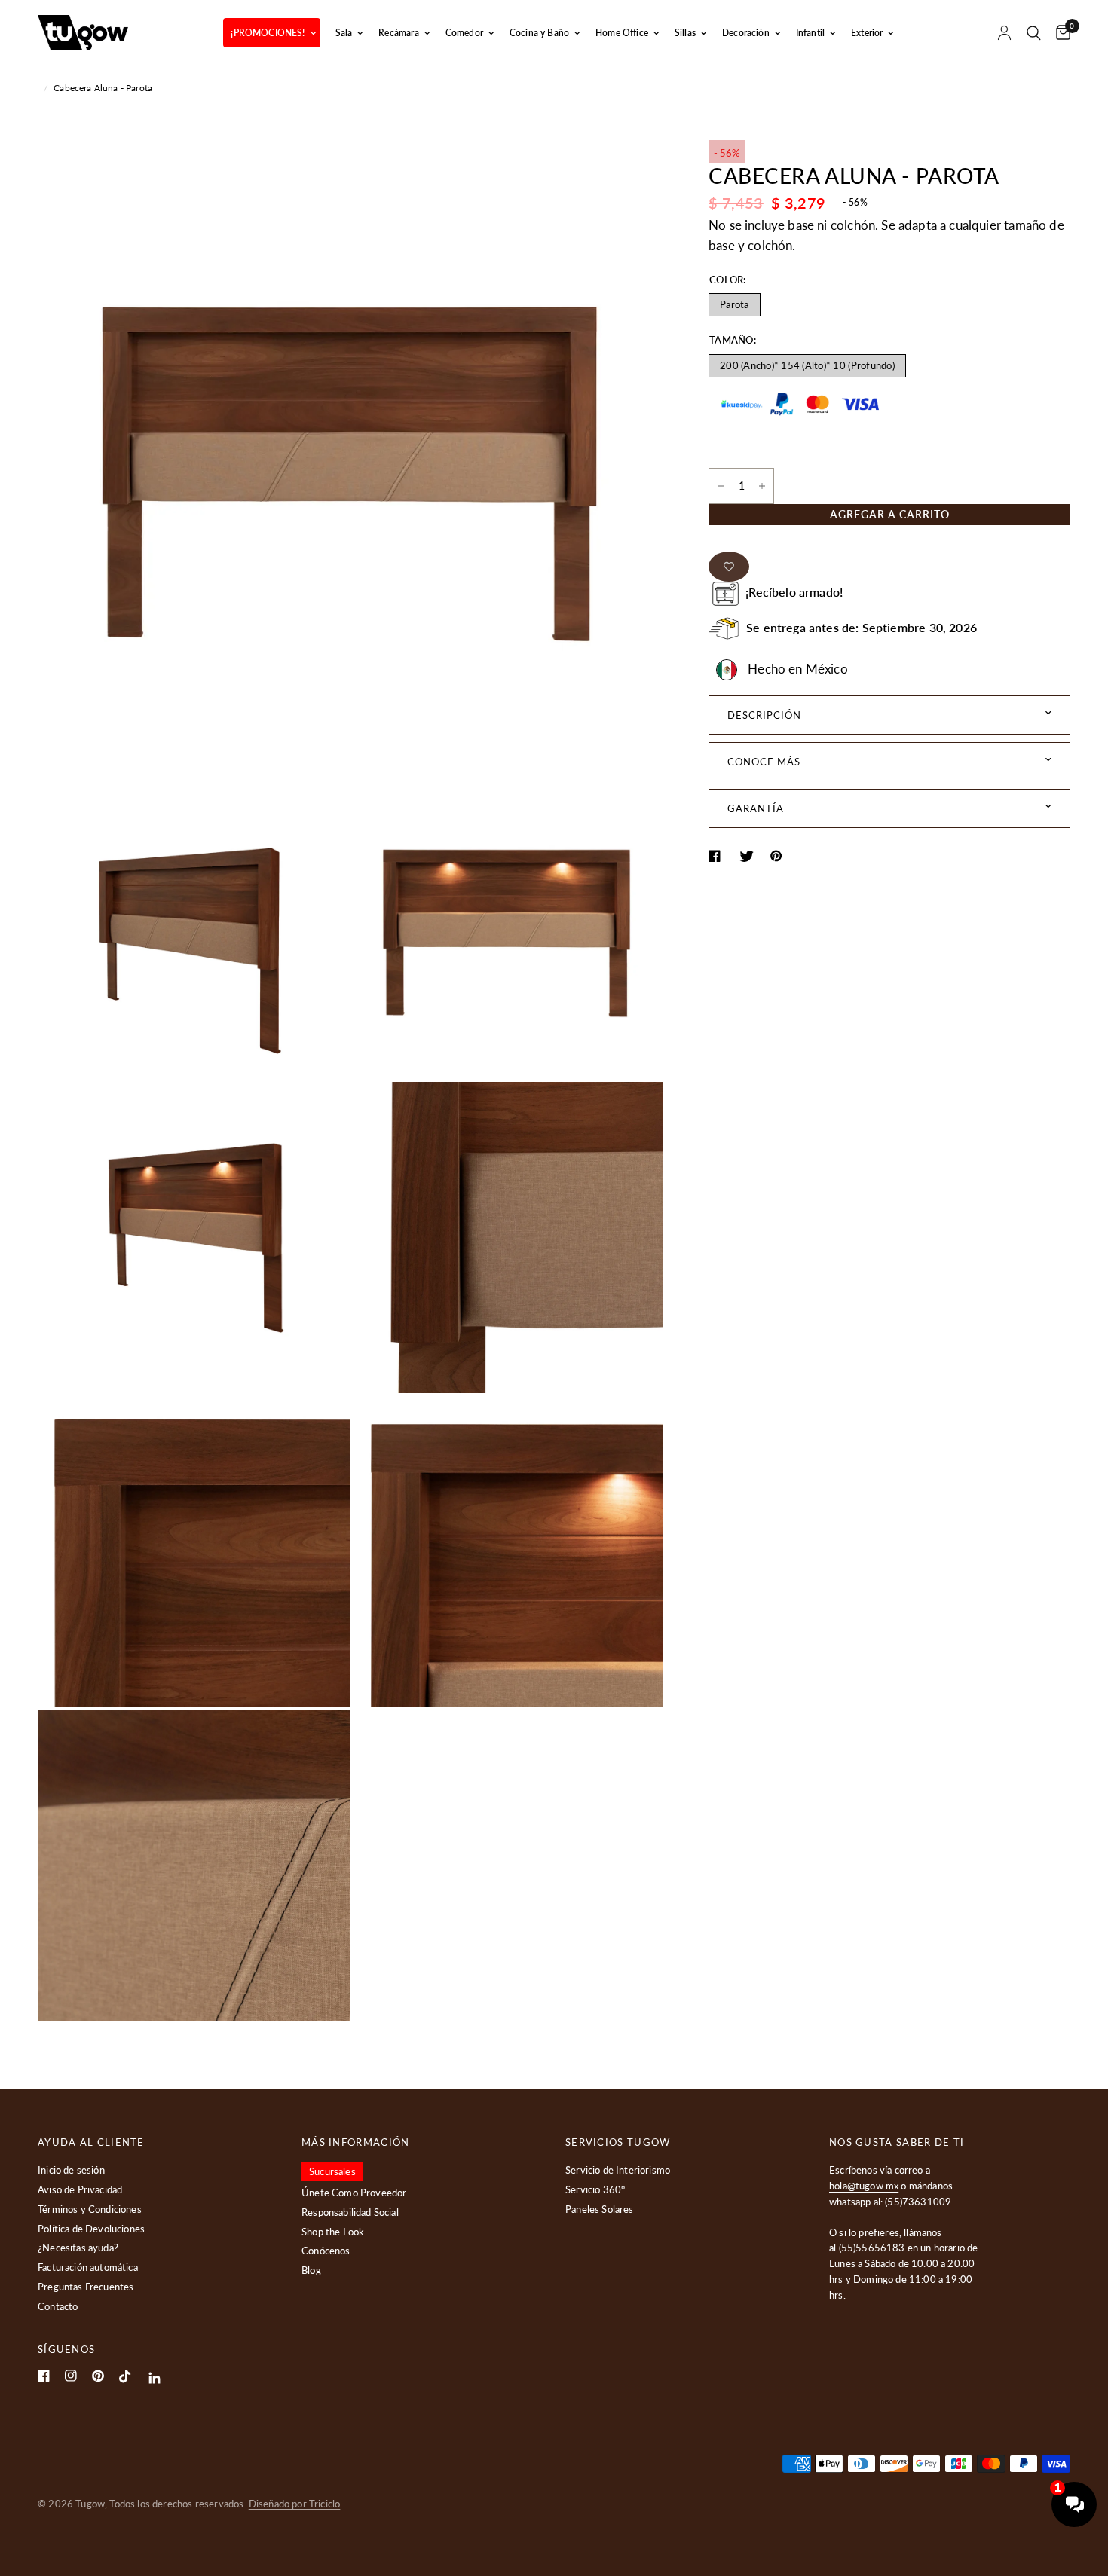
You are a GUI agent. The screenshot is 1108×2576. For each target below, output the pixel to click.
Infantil (810, 33)
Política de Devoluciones (91, 2229)
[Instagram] (71, 2376)
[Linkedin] (155, 2378)
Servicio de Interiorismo (618, 2170)
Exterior (867, 33)
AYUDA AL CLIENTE (91, 2142)
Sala (344, 33)
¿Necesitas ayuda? (78, 2248)
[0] (1059, 33)
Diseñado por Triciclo (295, 2504)
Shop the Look (333, 2232)
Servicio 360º (595, 2189)
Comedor (464, 33)
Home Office (622, 33)
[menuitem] (271, 33)
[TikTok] (125, 2376)
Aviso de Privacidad (80, 2189)
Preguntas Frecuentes (86, 2287)
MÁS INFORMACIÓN (356, 2142)
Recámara (398, 33)
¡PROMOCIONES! (268, 33)
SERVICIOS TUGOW (618, 2142)
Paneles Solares (600, 2209)
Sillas (685, 33)
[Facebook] (44, 2376)
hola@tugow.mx (864, 2186)
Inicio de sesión (71, 2170)
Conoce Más (764, 762)
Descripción (764, 715)
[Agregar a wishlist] (729, 567)
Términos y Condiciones (90, 2209)
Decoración (746, 33)
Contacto (58, 2306)
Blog (311, 2270)
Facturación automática (88, 2267)
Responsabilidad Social (350, 2212)
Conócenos (326, 2251)
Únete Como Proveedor (354, 2193)
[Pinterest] (98, 2376)
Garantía (756, 808)
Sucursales (332, 2171)
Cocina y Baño (539, 33)
